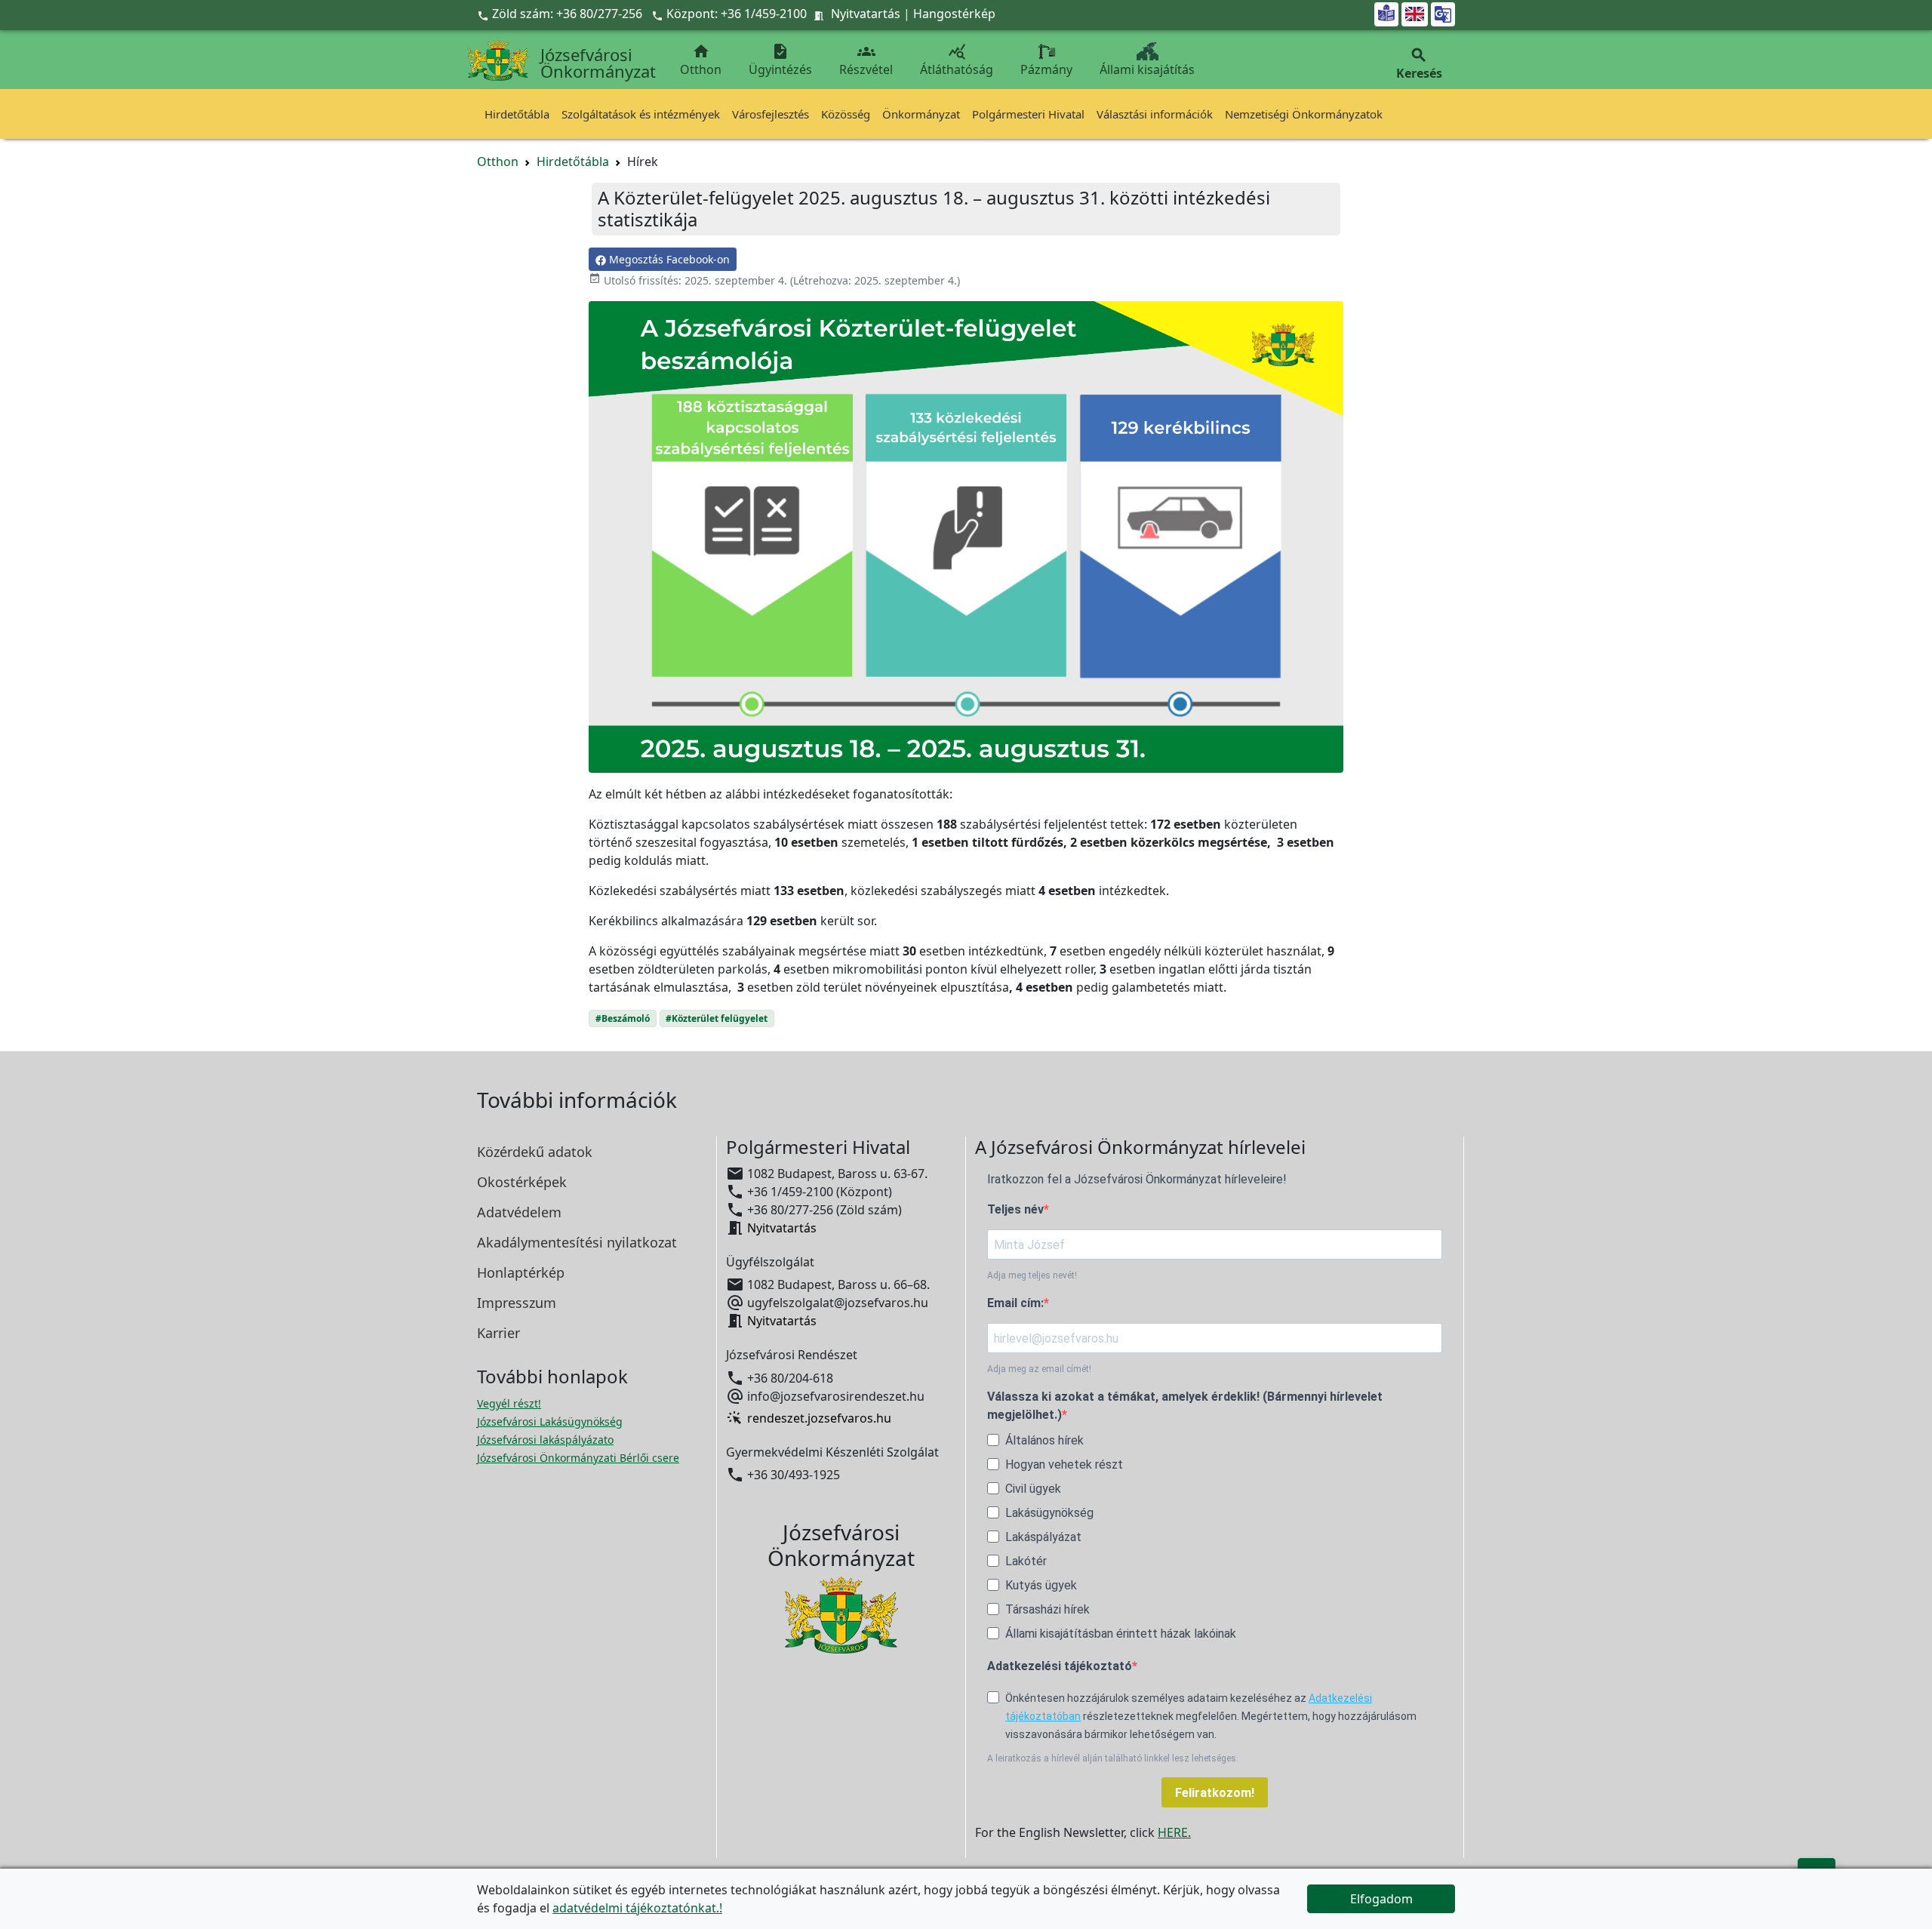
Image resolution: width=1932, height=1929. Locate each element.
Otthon (701, 60)
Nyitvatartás (866, 14)
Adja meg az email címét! (1039, 1369)
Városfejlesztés (771, 114)
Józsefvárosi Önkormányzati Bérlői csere (578, 1458)
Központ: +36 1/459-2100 (737, 14)
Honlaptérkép (521, 1272)
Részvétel (866, 60)
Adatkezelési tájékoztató (1060, 1666)
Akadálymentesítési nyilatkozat (577, 1242)
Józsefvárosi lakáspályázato (545, 1440)
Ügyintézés (780, 60)
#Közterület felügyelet (717, 1018)
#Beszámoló (623, 1018)
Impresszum (517, 1303)
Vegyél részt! (509, 1403)
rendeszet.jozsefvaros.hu (819, 1418)
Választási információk (1155, 114)
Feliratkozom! (1215, 1793)
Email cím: (1015, 1303)
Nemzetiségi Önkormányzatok (1304, 114)
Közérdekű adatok (535, 1152)
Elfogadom (1381, 1899)
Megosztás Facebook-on (668, 259)
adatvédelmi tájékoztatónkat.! (637, 1908)
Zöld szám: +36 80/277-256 (561, 14)
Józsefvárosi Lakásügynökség (550, 1421)
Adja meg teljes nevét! (1032, 1275)
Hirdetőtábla (517, 114)
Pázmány (1046, 69)
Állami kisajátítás (1147, 69)
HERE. (1174, 1832)
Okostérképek (522, 1182)
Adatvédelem (519, 1212)
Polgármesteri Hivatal (1028, 114)
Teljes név (1015, 1209)
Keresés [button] (1419, 64)
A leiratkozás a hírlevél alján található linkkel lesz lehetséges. (1113, 1758)
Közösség (846, 114)
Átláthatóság (957, 60)
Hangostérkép (954, 14)
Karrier (498, 1333)
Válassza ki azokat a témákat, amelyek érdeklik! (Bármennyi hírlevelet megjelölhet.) (1185, 1406)
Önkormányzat (921, 114)
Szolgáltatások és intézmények (641, 114)
